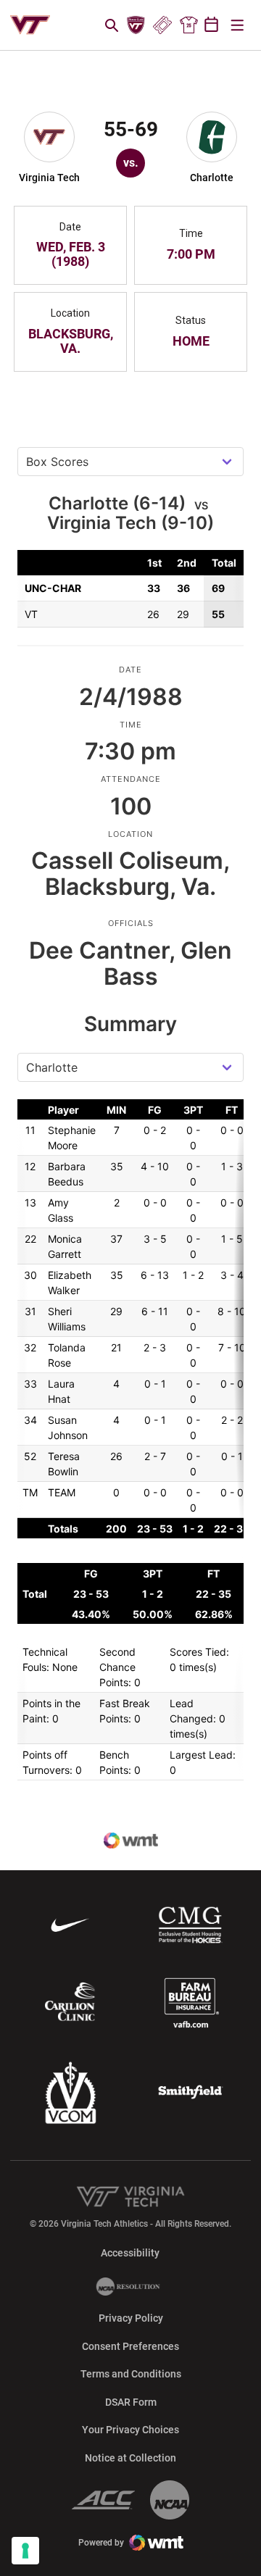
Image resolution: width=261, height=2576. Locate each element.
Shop (188, 25)
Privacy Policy (131, 2318)
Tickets (162, 25)
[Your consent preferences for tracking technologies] (25, 2551)
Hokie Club (136, 25)
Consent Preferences (130, 2346)
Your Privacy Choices (130, 2430)
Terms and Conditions (131, 2374)
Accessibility (130, 2252)
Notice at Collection (130, 2458)
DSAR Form (131, 2402)
